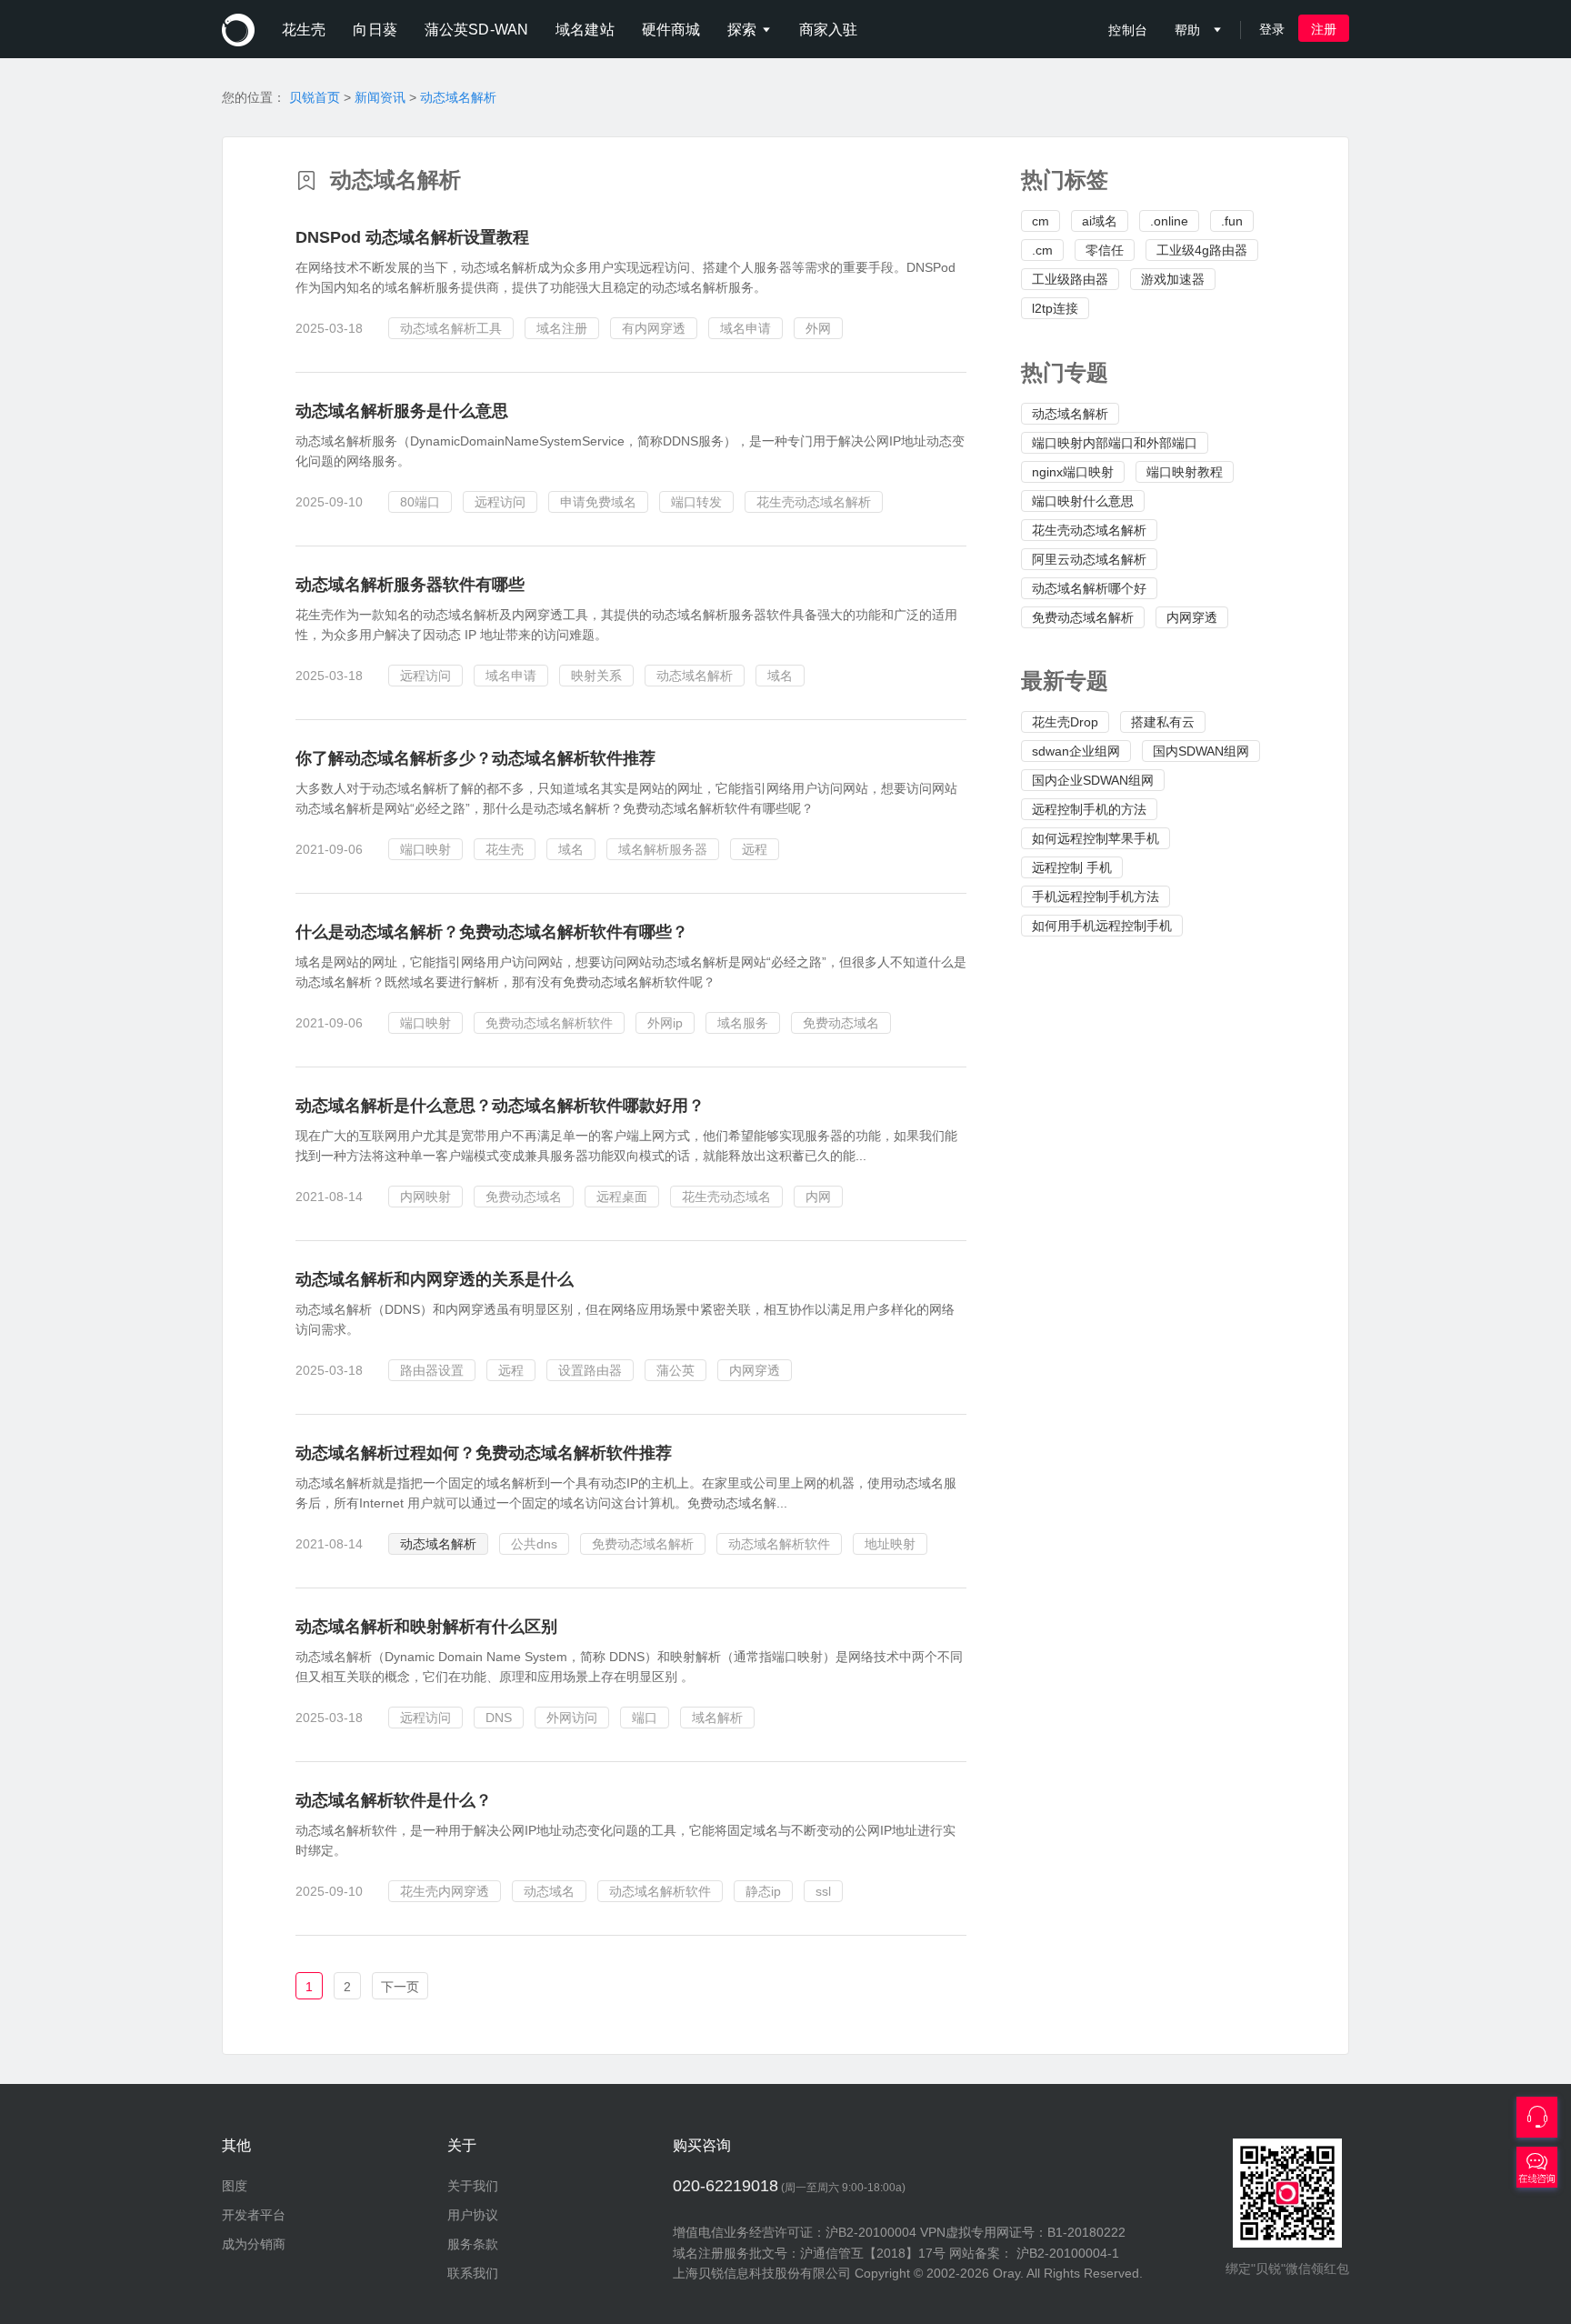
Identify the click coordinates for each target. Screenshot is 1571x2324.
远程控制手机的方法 (1089, 809)
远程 (755, 849)
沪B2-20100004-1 (1068, 2253)
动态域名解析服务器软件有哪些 (410, 585)
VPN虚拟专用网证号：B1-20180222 (1023, 2232)
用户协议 (473, 2215)
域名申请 (745, 328)
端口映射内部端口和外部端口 (1115, 443)
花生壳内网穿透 (445, 1891)
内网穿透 (1192, 617)
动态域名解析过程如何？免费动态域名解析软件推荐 (484, 1453)
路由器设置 (432, 1370)
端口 (645, 1718)
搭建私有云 (1163, 722)
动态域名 (549, 1891)
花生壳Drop (1065, 722)
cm (1041, 221)
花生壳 (505, 849)
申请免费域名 (598, 502)
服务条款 (473, 2244)
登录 (1272, 29)
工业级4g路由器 (1202, 250)
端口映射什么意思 (1083, 501)
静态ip (763, 1891)
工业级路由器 (1070, 279)
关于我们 (473, 2186)
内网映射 (425, 1197)
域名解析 (717, 1718)
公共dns (534, 1544)
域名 (780, 676)
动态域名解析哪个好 (1089, 588)
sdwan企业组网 (1076, 751)
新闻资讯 (380, 97)
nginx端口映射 (1073, 472)
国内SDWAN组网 (1201, 751)
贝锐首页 (315, 97)
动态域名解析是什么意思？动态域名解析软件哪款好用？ (500, 1106)
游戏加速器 (1173, 279)
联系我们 (473, 2273)
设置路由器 (590, 1370)
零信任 (1105, 250)
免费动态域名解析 (1083, 617)
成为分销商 (254, 2244)
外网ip (665, 1023)
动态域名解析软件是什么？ (394, 1800)
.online (1169, 221)
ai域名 (1100, 221)
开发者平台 (254, 2215)
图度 (235, 2186)
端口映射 (425, 849)
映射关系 (596, 676)
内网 (818, 1197)
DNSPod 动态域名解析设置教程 (412, 237)
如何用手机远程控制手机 (1102, 926)
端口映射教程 (1185, 472)
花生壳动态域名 (726, 1197)
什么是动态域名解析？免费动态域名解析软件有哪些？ (492, 932)
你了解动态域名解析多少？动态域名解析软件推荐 (475, 758)
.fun (1232, 221)
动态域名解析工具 (451, 328)
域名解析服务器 (663, 849)
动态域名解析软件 (779, 1544)
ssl (823, 1891)
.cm (1042, 250)
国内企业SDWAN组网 (1093, 780)
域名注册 (562, 328)
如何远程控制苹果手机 (1096, 838)
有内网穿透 (654, 328)
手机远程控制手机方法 (1096, 897)
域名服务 (743, 1023)
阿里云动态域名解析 (1089, 559)
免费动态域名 (841, 1023)
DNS (499, 1718)
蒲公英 (675, 1370)
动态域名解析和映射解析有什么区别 (426, 1627)
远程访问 (500, 502)
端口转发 (696, 502)
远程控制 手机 (1072, 867)
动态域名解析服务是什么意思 (402, 411)
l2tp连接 (1055, 308)
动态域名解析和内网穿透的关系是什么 (435, 1279)
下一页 (400, 1987)
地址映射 (890, 1544)
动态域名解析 (458, 97)
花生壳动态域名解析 (1089, 530)
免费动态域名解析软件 (549, 1023)
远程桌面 (622, 1197)
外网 (818, 328)
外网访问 (572, 1718)
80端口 (420, 502)
